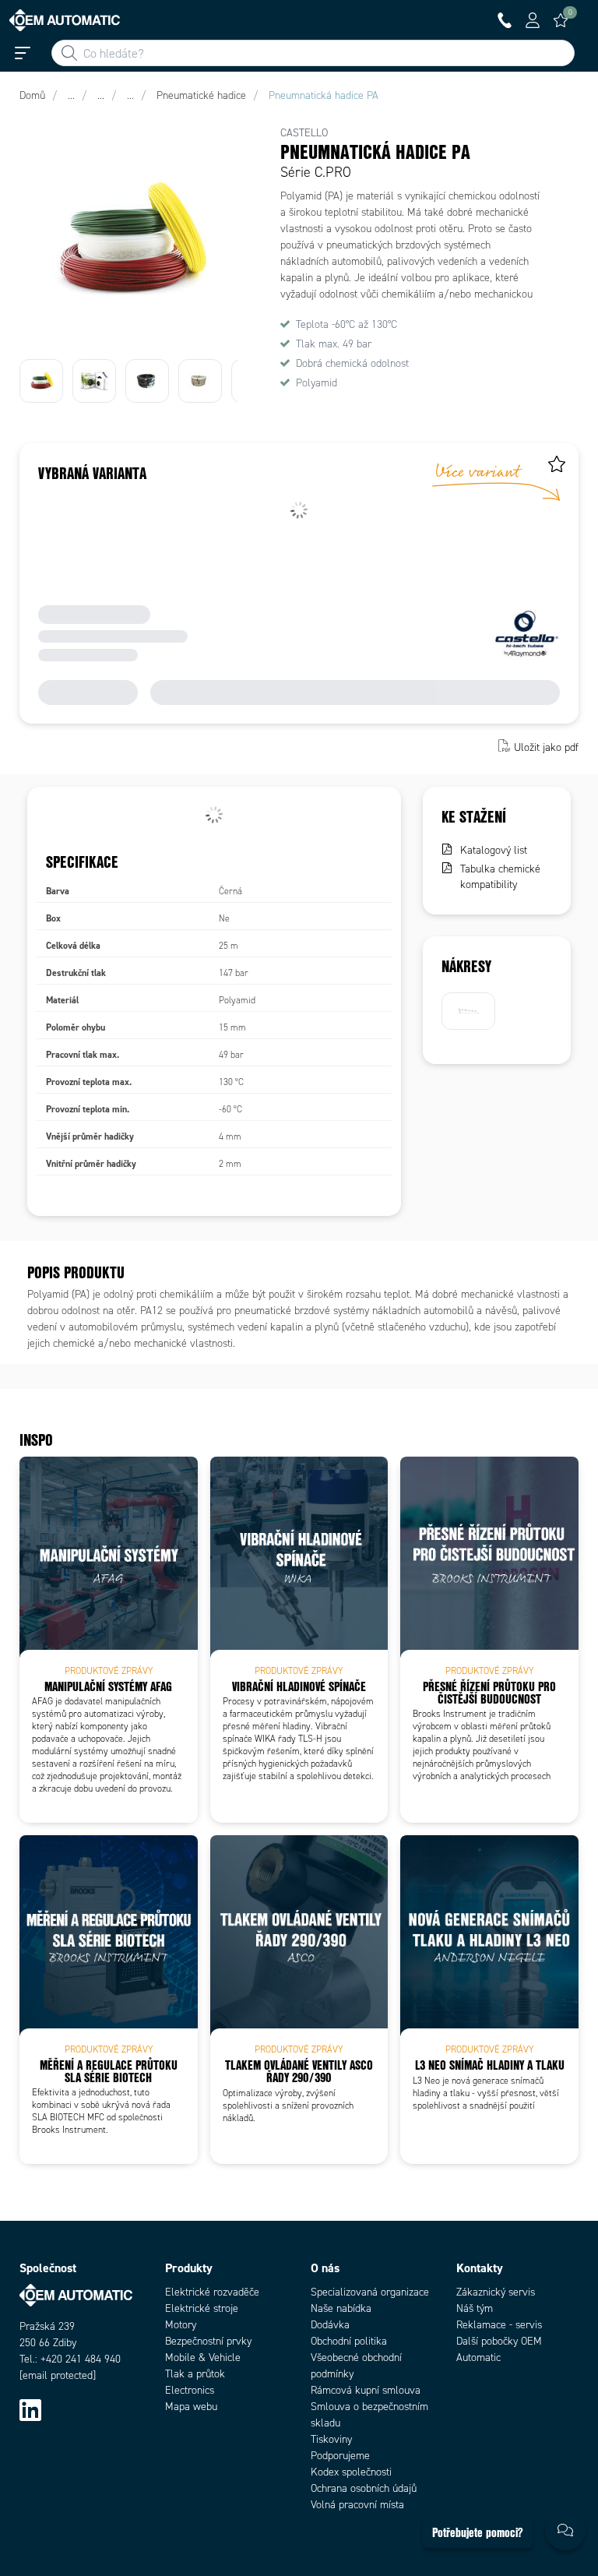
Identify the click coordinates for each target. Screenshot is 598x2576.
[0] (561, 20)
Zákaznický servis (496, 2292)
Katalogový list (494, 850)
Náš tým (475, 2308)
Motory (181, 2325)
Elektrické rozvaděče (212, 2292)
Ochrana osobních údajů (364, 2488)
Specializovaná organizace (370, 2292)
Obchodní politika (349, 2341)
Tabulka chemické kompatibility (500, 877)
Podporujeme (340, 2456)
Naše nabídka (341, 2308)
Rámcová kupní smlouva (366, 2390)
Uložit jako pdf (546, 747)
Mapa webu (191, 2407)
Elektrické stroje (202, 2308)
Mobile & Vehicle (203, 2358)
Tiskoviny (331, 2439)
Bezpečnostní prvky (208, 2341)
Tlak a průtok (195, 2374)
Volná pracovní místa (357, 2505)
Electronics (190, 2390)
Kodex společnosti (351, 2472)
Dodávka (330, 2325)
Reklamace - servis (499, 2325)
